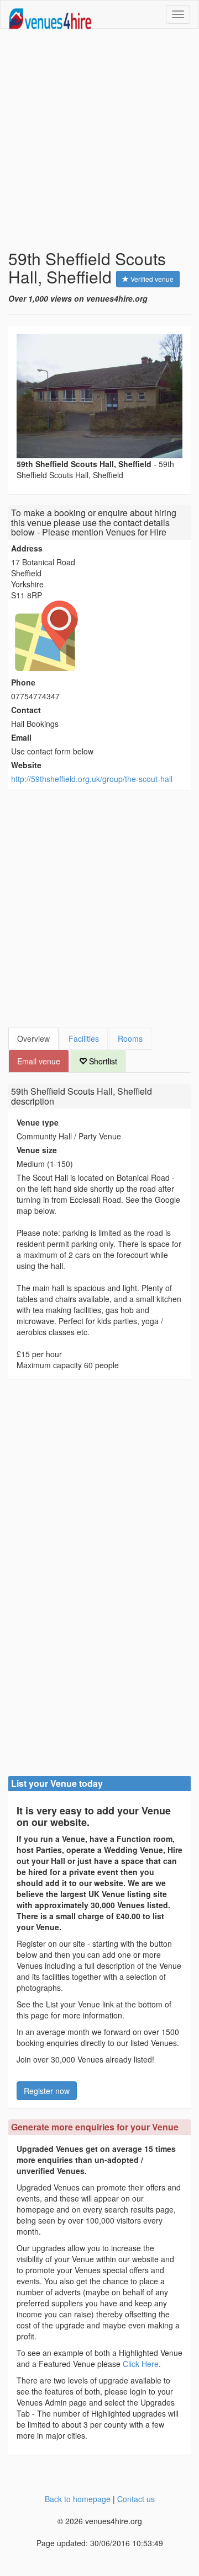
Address (27, 548)
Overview (33, 1038)
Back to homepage (78, 2499)
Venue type (38, 1122)
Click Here (141, 2364)
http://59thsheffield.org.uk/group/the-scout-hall (92, 779)
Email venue (39, 1061)
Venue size (37, 1150)
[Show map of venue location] (99, 636)
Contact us (136, 2499)
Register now (47, 2091)
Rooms (130, 1038)
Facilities (84, 1038)
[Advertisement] (99, 139)
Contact (26, 710)
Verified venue (151, 279)
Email (21, 737)
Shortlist (102, 1061)
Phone (23, 682)
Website (26, 765)
